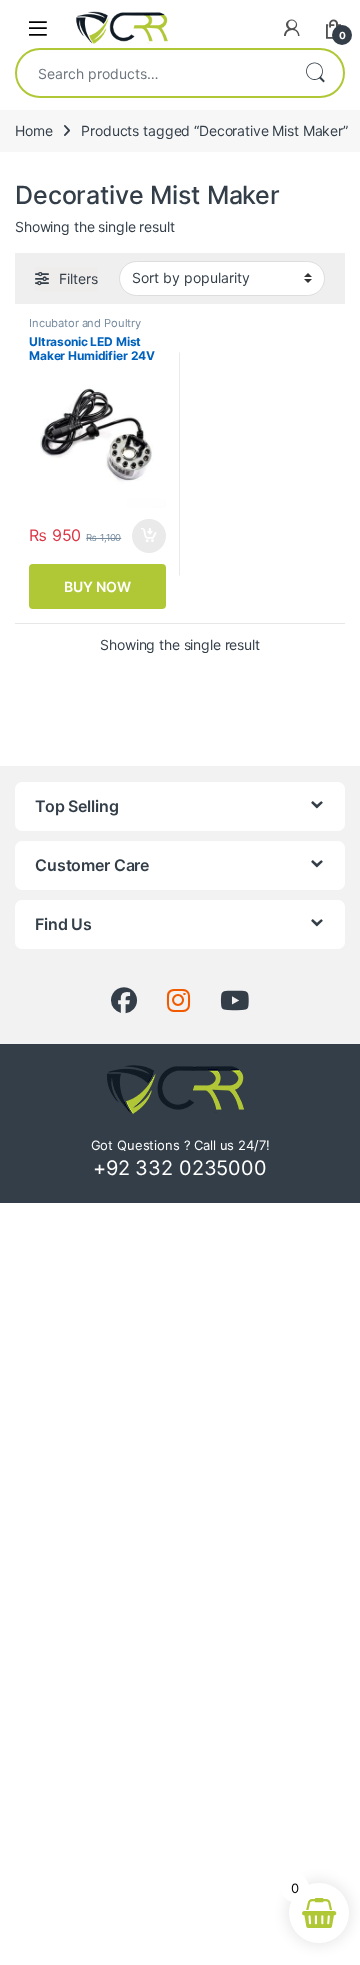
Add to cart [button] (149, 536)
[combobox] (152, 73)
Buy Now (97, 586)
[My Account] (292, 28)
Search (315, 73)
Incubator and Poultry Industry (85, 329)
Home (33, 130)
